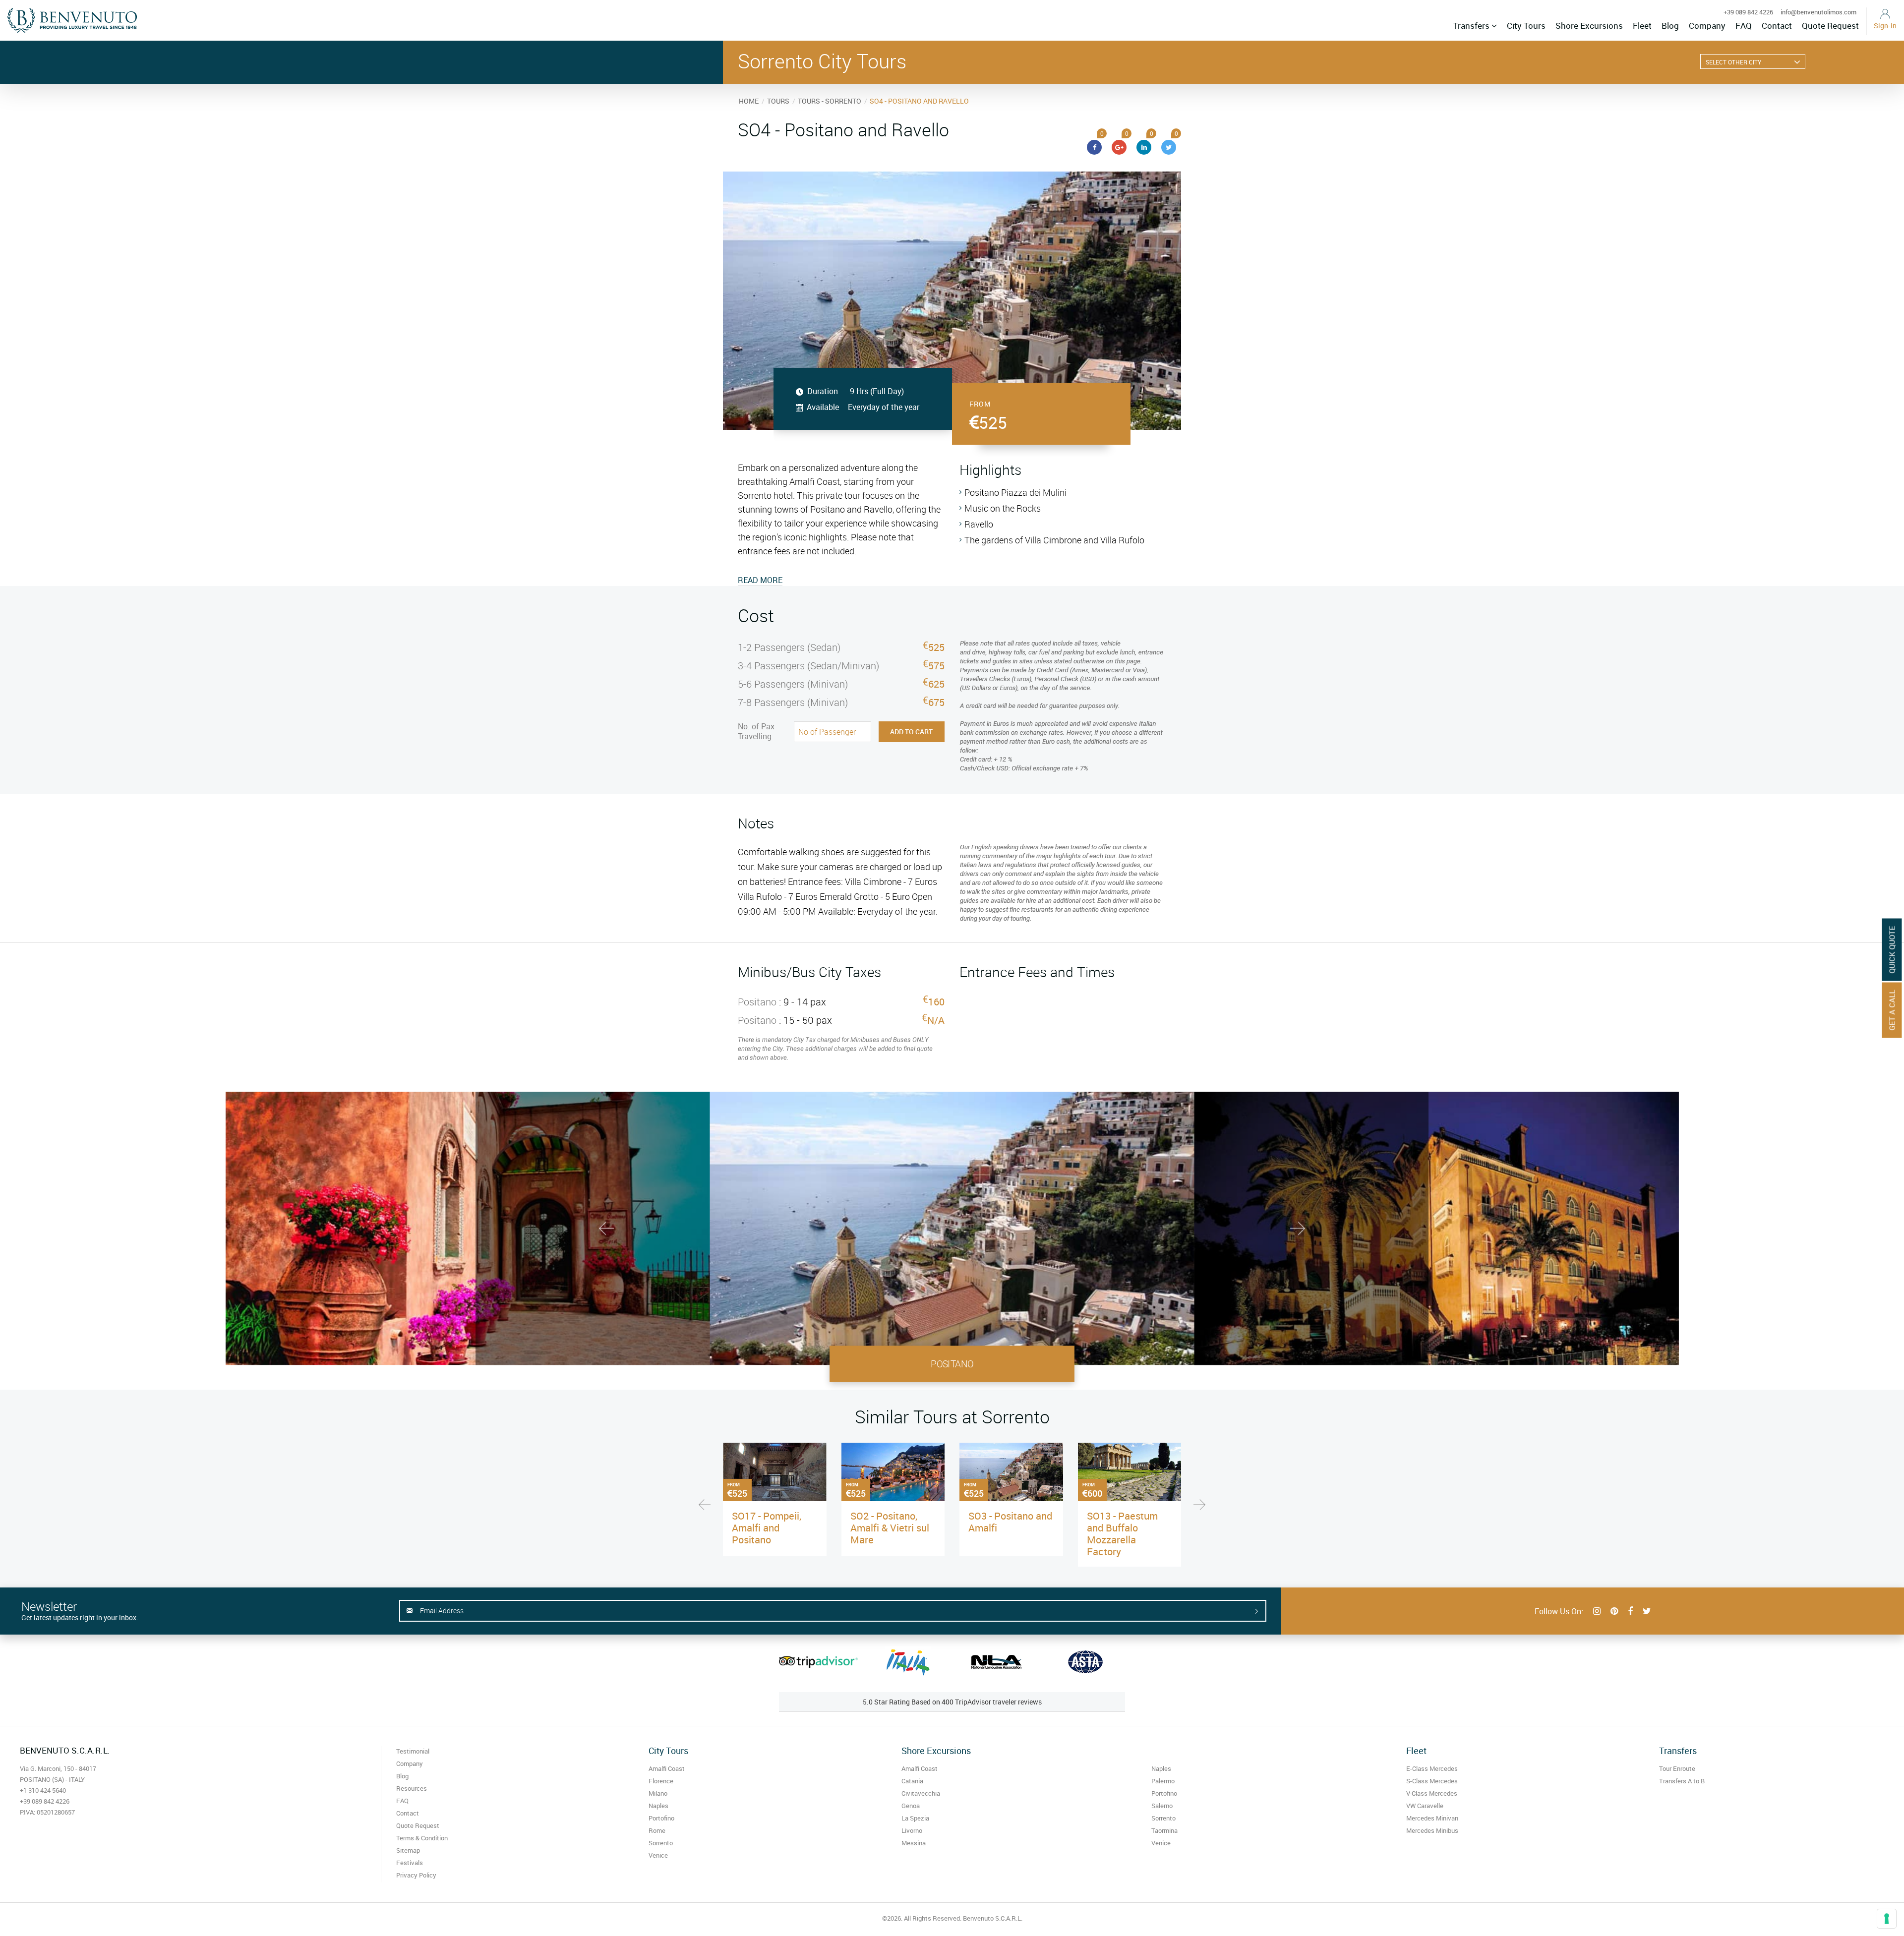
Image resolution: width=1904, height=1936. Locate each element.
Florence (661, 1781)
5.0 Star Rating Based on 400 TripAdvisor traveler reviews (952, 1702)
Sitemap (408, 1850)
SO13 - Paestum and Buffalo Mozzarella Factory (1122, 1534)
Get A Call (1892, 1010)
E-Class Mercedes (1432, 1768)
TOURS (778, 101)
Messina (914, 1843)
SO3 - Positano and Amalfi (1010, 1522)
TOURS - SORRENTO (830, 101)
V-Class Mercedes (1432, 1793)
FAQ (1744, 26)
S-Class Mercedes (1432, 1781)
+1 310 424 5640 (43, 1790)
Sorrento (661, 1843)
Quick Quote (1892, 949)
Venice (658, 1855)
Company (1707, 26)
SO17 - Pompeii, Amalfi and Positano (767, 1528)
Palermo (1163, 1781)
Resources (412, 1788)
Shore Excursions (1589, 26)
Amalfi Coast (667, 1768)
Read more (760, 580)
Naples (658, 1806)
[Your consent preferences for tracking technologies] (1887, 1919)
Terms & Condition (422, 1838)
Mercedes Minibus (1432, 1830)
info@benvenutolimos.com (1818, 12)
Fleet (1642, 26)
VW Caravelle (1425, 1806)
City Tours (1526, 26)
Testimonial (413, 1751)
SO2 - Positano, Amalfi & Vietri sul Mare (890, 1528)
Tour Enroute (1677, 1768)
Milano (658, 1793)
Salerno (1162, 1806)
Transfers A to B (1682, 1781)
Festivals (410, 1863)
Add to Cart (911, 732)
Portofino (661, 1818)
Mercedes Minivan (1432, 1818)
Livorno (912, 1830)
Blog (1670, 26)
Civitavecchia (921, 1793)
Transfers (1472, 26)
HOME (749, 101)
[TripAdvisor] (818, 1662)
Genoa (911, 1806)
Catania (912, 1781)
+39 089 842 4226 (1748, 12)
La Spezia (915, 1818)
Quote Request (1830, 26)
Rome (657, 1830)
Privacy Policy (416, 1875)
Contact (1777, 26)
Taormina (1164, 1830)
